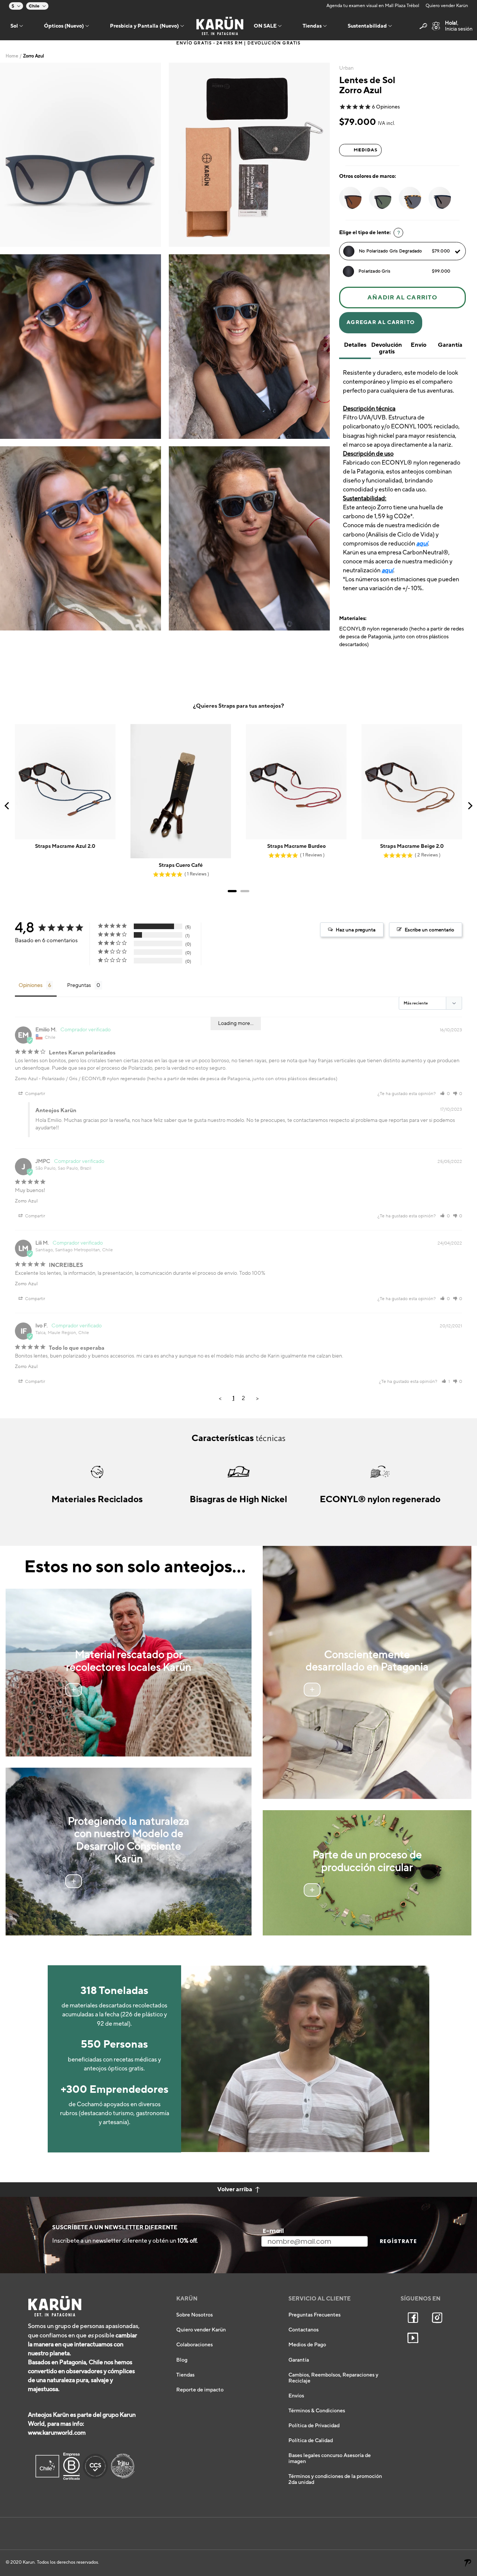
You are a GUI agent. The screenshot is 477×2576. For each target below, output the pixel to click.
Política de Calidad (311, 2441)
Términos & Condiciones (317, 2411)
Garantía (299, 2360)
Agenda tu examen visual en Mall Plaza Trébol (373, 6)
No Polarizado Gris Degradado (404, 251)
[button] (445, 1094)
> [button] (257, 1398)
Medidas (366, 150)
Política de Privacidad (314, 2426)
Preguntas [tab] (79, 985)
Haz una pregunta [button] (356, 930)
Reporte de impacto (200, 2390)
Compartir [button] (34, 1094)
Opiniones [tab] (31, 985)
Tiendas (185, 2375)
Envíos (296, 2396)
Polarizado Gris (404, 271)
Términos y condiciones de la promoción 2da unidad (335, 2479)
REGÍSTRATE (398, 2241)
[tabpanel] (81, 155)
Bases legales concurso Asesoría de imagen (330, 2459)
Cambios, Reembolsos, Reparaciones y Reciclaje (333, 2378)
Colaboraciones (195, 2345)
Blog (182, 2360)
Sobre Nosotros (195, 2315)
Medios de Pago (307, 2345)
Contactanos (304, 2330)
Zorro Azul (26, 1079)
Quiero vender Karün (447, 6)
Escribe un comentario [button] (429, 930)
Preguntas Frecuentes (315, 2315)
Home (12, 56)
